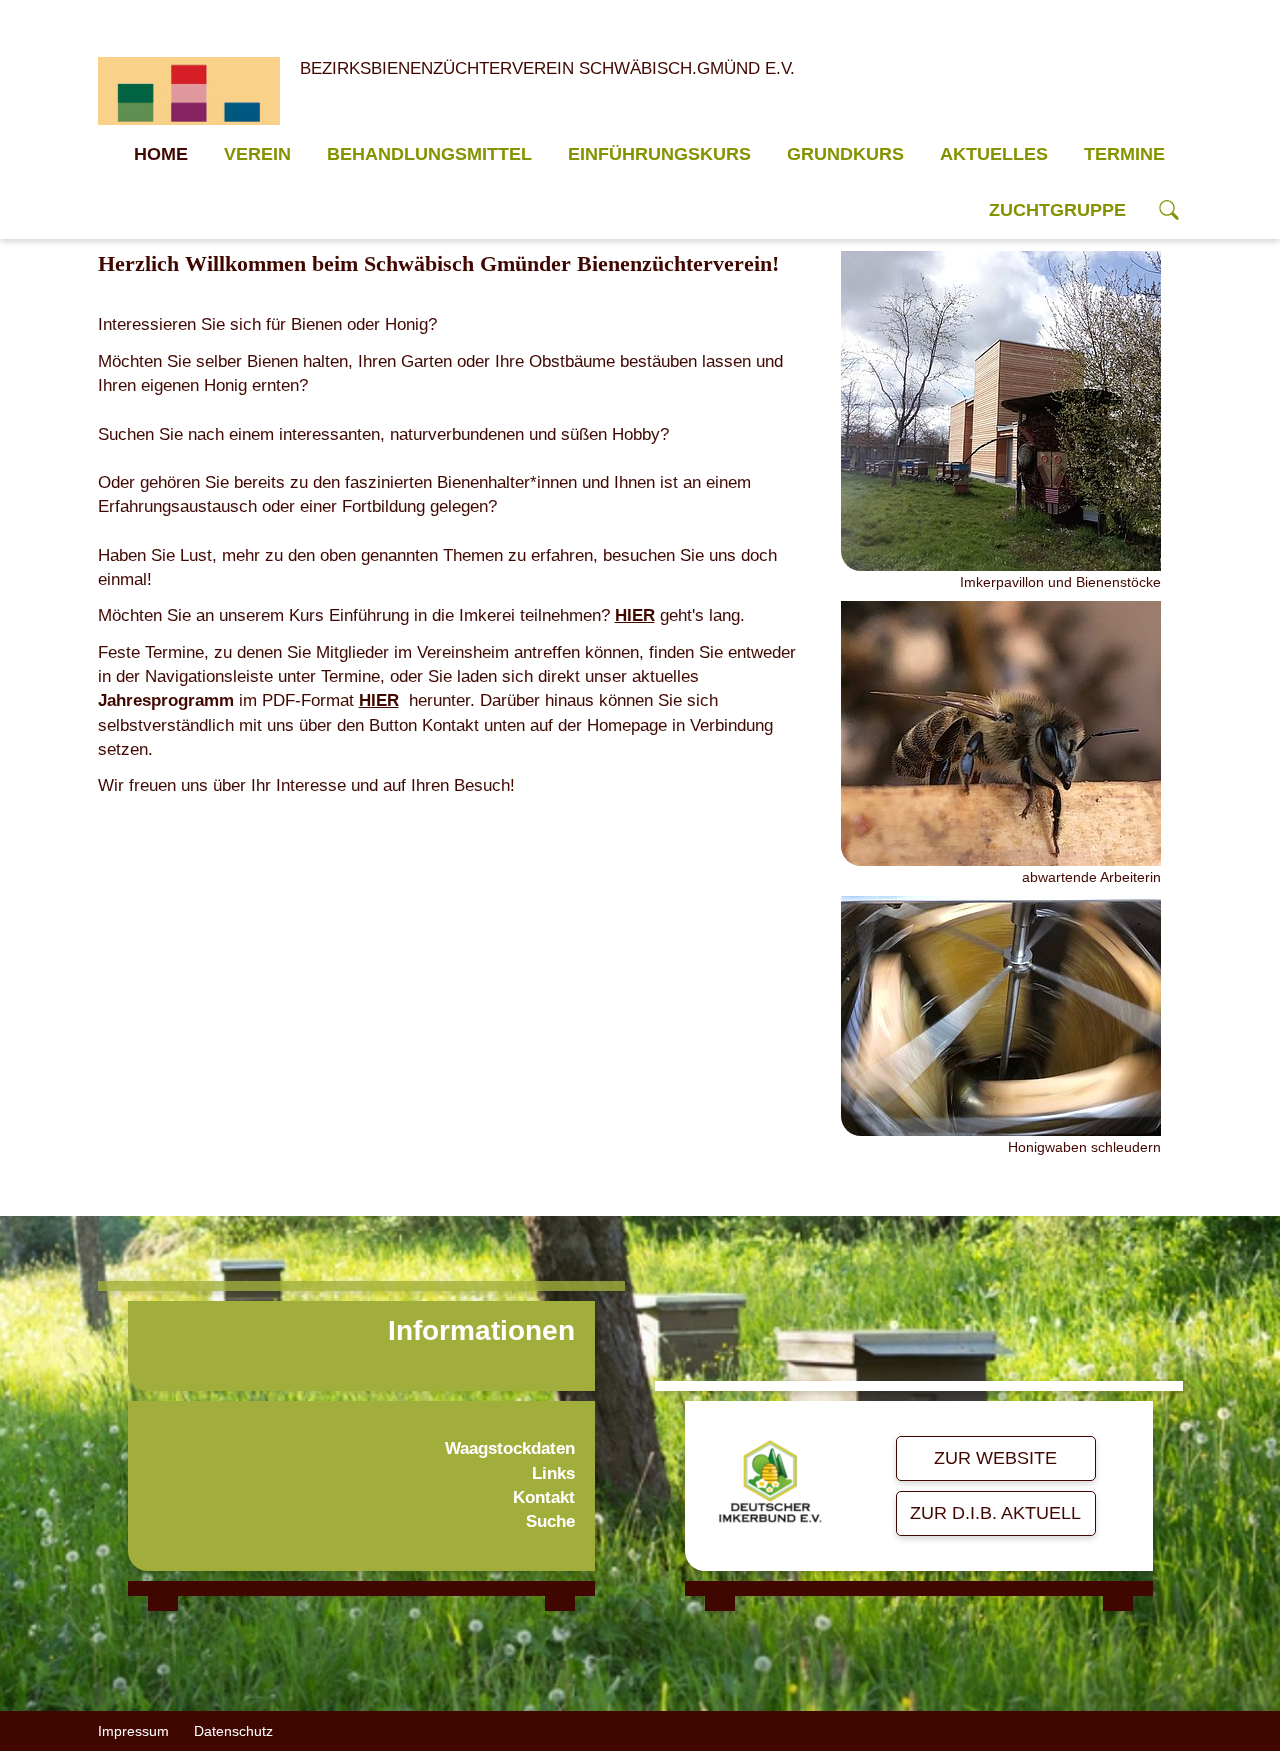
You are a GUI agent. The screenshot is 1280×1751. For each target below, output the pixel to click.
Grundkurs (845, 154)
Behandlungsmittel (429, 154)
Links (553, 1473)
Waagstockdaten (510, 1448)
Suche (550, 1521)
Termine (1124, 154)
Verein (257, 154)
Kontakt (544, 1497)
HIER (635, 615)
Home (161, 154)
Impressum (133, 1731)
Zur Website (995, 1458)
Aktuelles (994, 154)
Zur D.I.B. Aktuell (995, 1513)
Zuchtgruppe (1057, 210)
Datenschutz (233, 1731)
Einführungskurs (659, 154)
